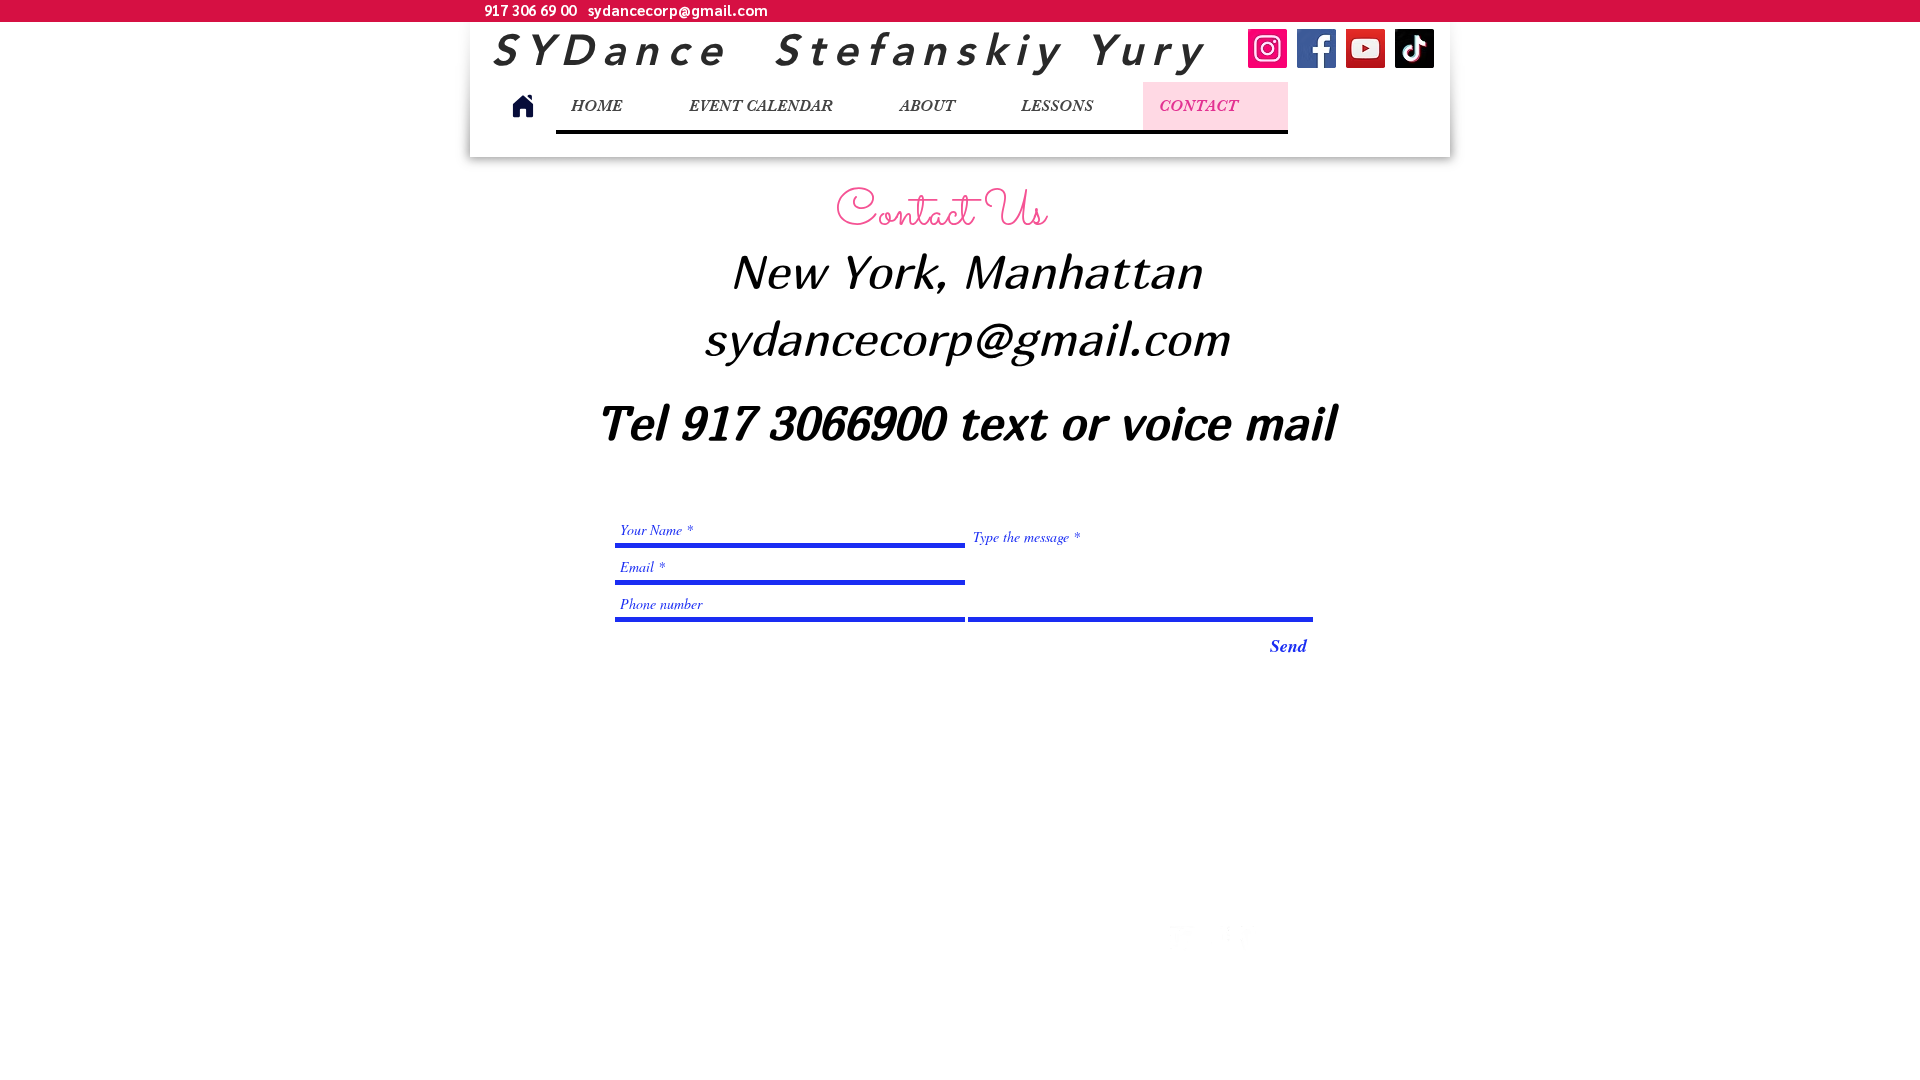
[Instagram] (1267, 48)
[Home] (523, 106)
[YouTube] (1365, 48)
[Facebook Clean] (1217, 938)
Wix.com (1013, 948)
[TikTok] (1414, 48)
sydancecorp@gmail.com (678, 9)
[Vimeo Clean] (1252, 938)
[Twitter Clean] (1182, 938)
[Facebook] (1316, 48)
